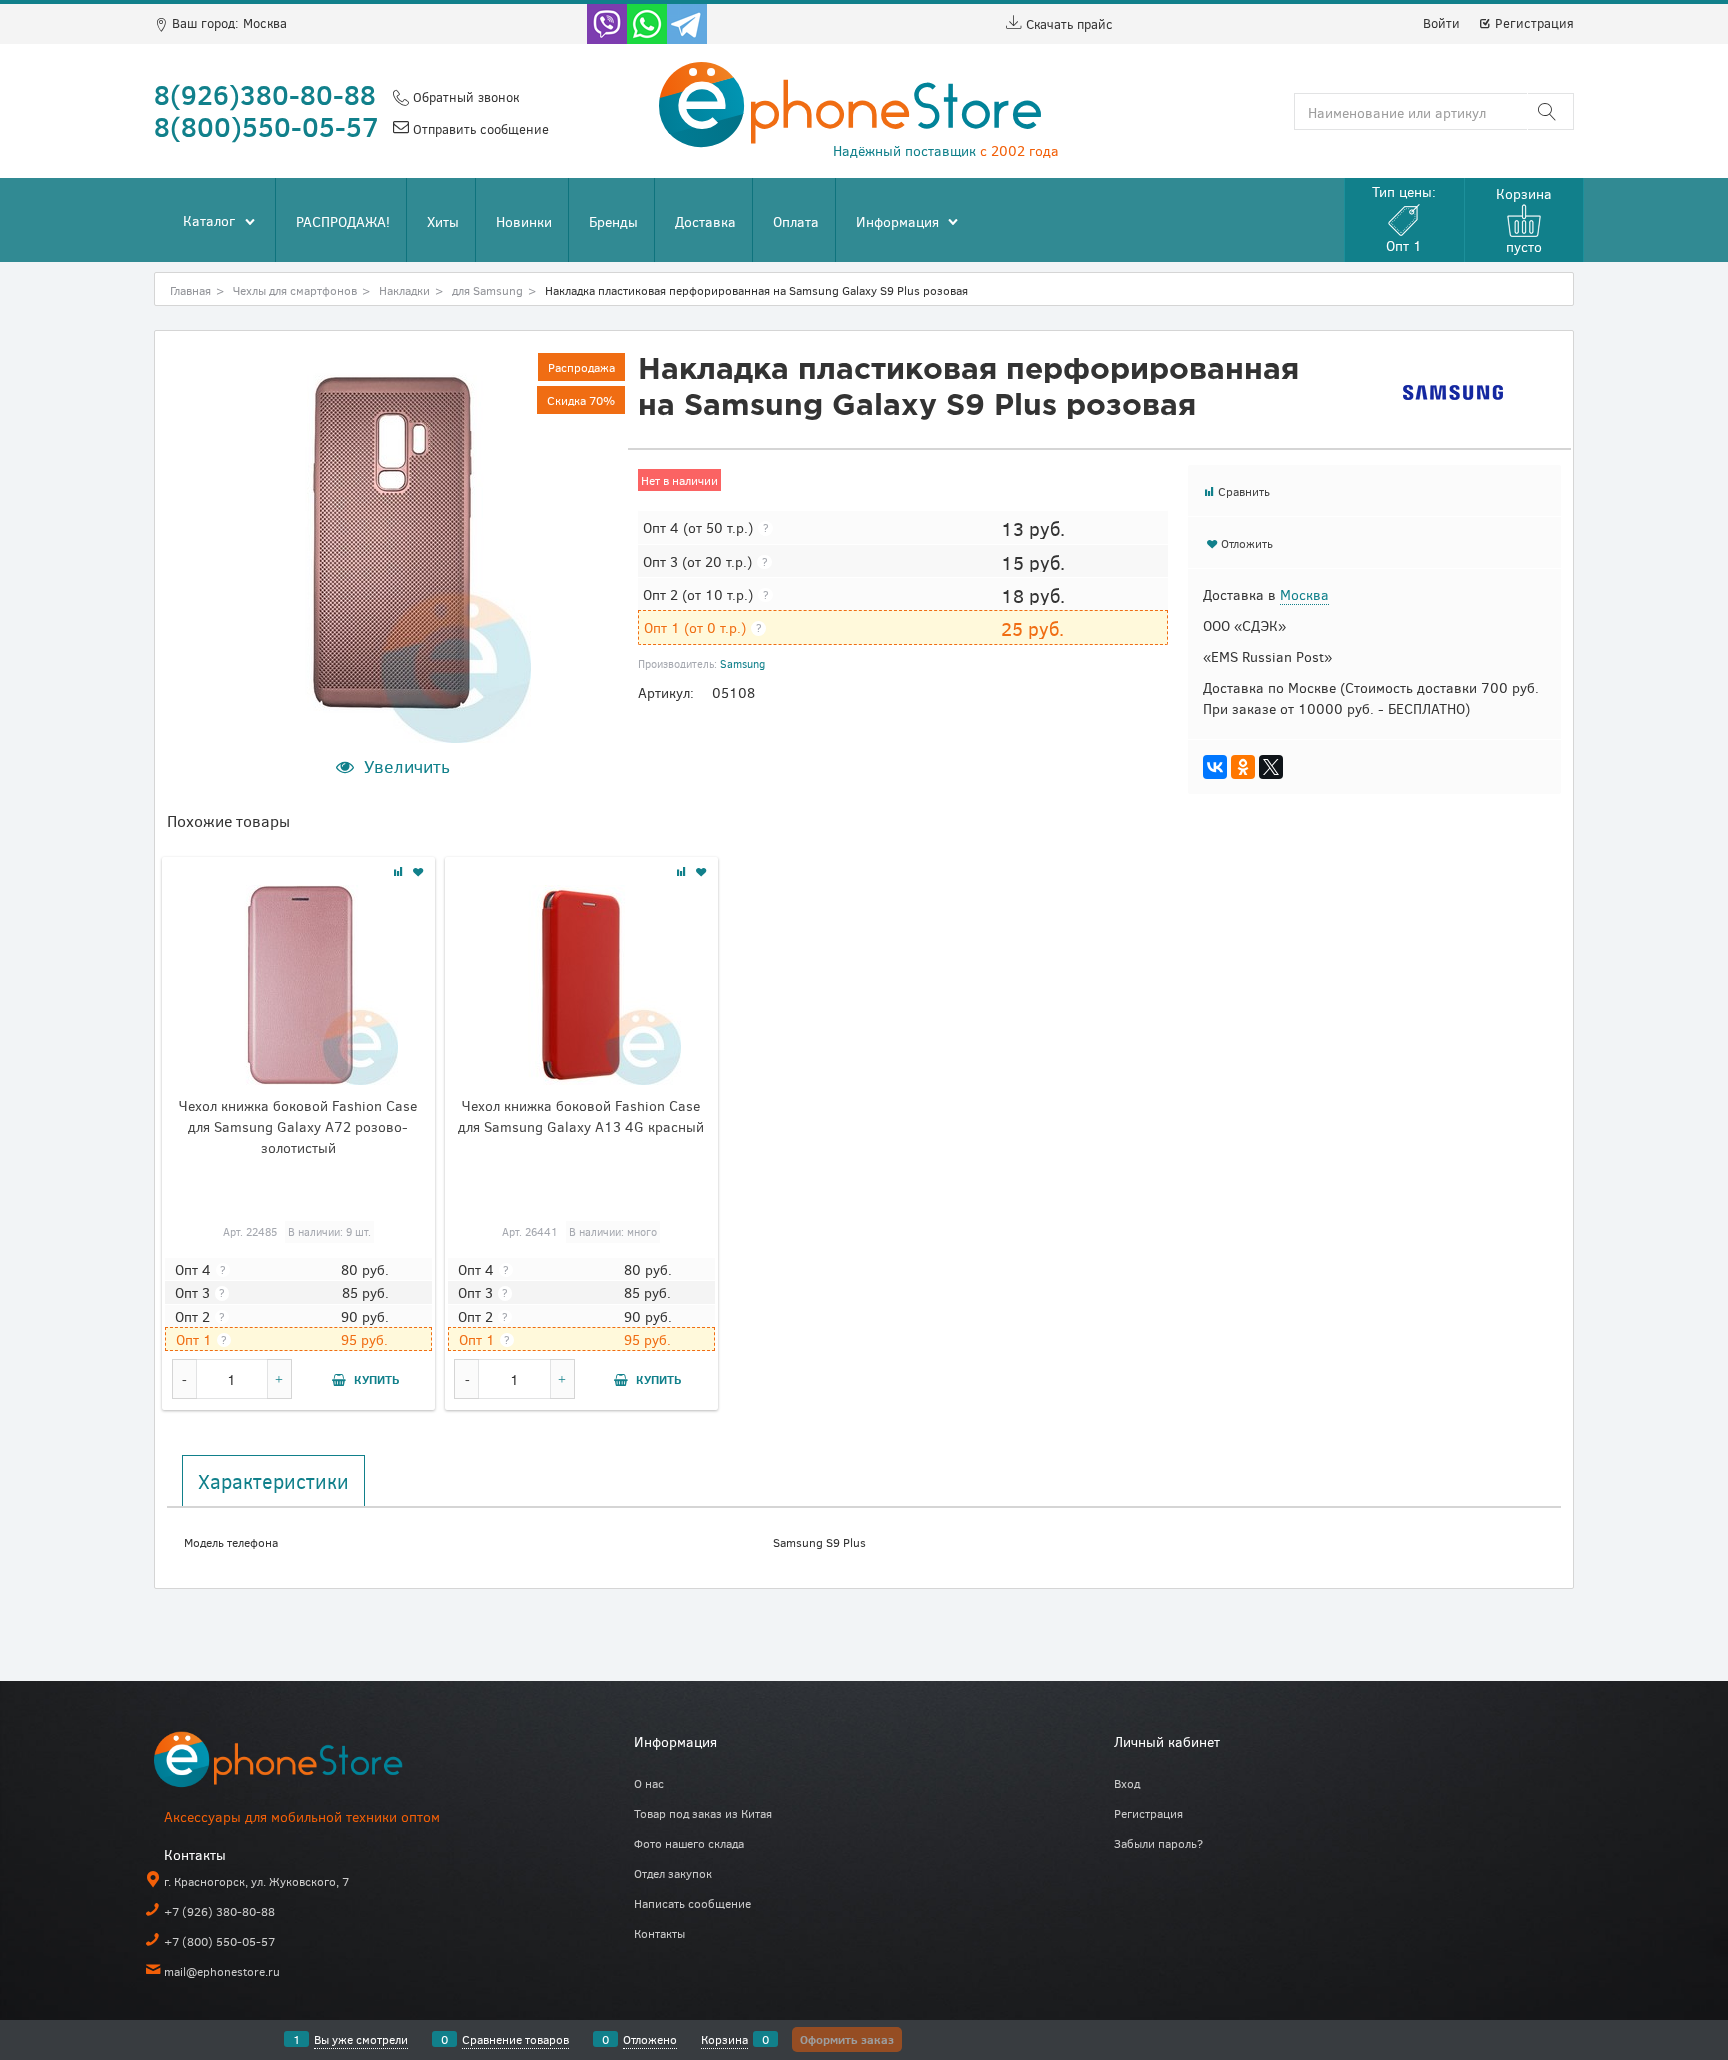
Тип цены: (1404, 218)
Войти (1441, 23)
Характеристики (273, 1481)
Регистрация (1532, 23)
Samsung (742, 663)
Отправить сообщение (479, 129)
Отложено (650, 2039)
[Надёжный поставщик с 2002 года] (304, 1763)
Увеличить (407, 766)
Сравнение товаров (515, 2039)
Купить (376, 1379)
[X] (1271, 767)
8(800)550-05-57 (266, 126)
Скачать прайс (1067, 24)
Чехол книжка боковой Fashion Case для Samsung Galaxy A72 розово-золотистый (298, 1126)
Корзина (724, 2039)
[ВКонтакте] (1215, 767)
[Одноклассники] (1243, 767)
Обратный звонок (464, 97)
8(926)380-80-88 (265, 94)
